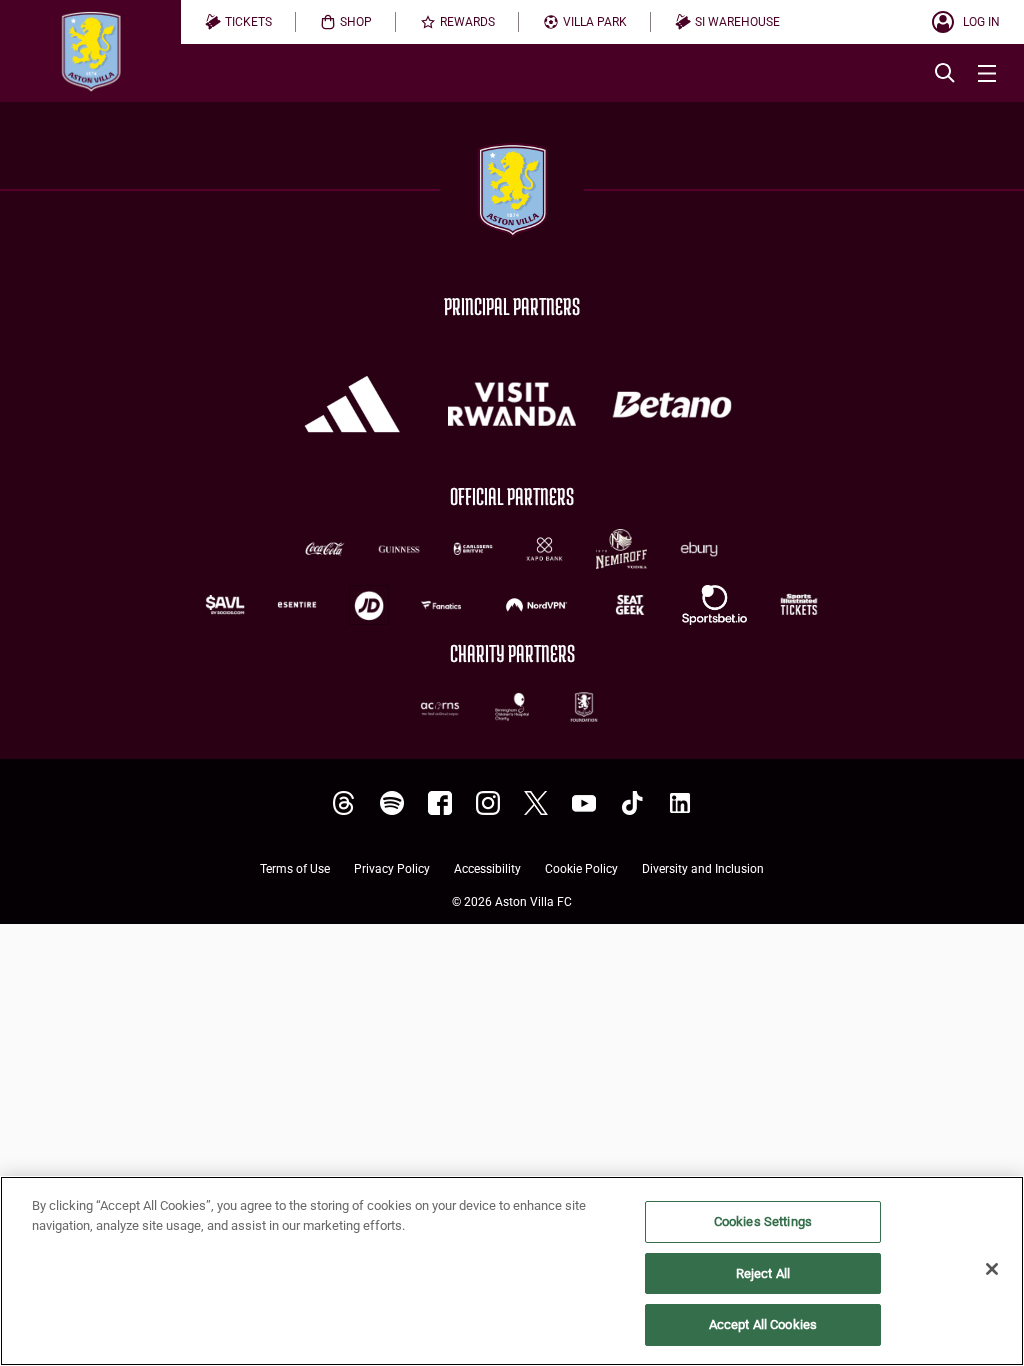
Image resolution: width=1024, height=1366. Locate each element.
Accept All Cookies (763, 1324)
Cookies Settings (763, 1221)
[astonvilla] (344, 803)
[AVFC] (392, 803)
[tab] (238, 22)
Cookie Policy (581, 869)
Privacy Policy (392, 869)
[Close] (992, 1269)
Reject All (763, 1273)
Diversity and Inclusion (703, 869)
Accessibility (487, 869)
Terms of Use (295, 869)
